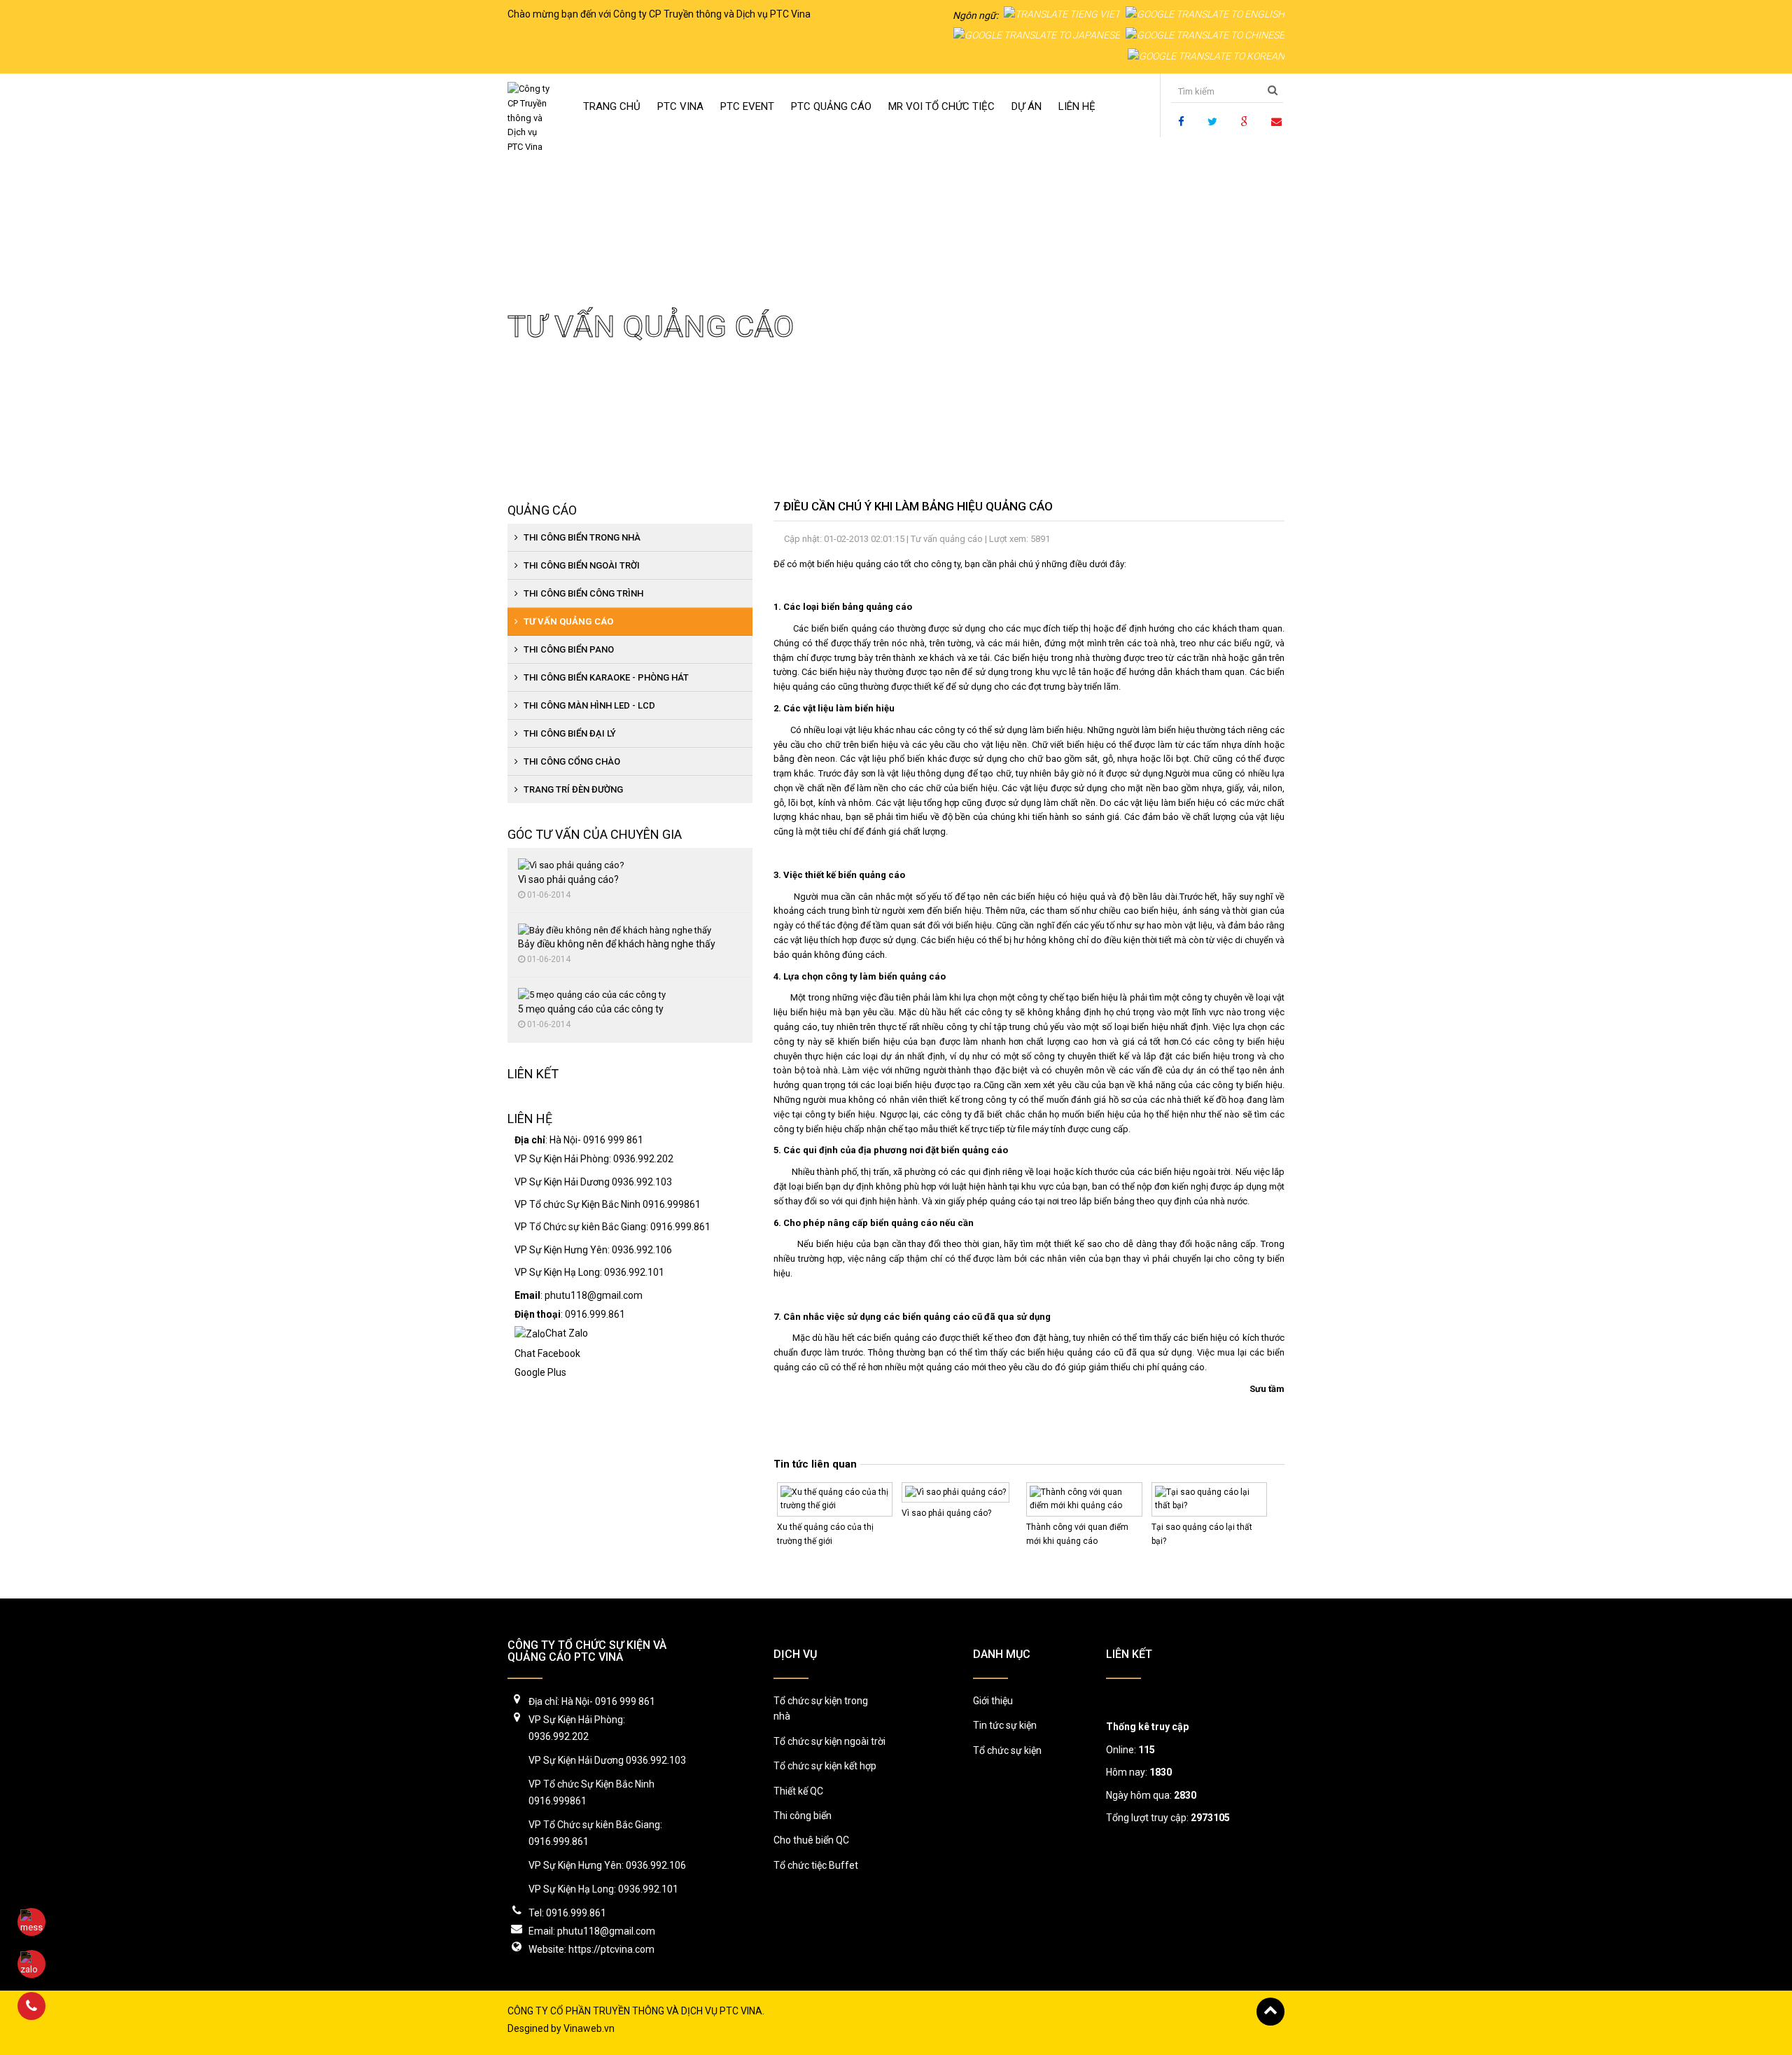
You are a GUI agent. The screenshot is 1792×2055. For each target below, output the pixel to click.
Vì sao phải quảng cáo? (946, 1513)
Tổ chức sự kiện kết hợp (825, 1766)
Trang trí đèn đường (572, 789)
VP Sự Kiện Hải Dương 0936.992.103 (593, 1182)
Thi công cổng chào (571, 761)
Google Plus (540, 1372)
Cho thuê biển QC (811, 1840)
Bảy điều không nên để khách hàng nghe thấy (617, 944)
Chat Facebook (547, 1353)
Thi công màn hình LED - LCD (588, 705)
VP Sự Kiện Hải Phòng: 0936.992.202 (594, 1159)
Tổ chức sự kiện (1007, 1750)
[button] (747, 106)
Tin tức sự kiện (1005, 1725)
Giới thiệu (993, 1701)
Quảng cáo (542, 510)
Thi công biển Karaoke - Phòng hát (605, 677)
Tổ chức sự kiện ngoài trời (829, 1741)
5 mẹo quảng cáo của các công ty (591, 1009)
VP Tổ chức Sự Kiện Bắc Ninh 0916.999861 (608, 1204)
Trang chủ (530, 181)
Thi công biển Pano (568, 649)
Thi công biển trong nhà (581, 537)
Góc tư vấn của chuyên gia (595, 834)
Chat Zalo (567, 1333)
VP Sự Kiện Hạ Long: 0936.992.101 (589, 1272)
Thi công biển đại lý (569, 733)
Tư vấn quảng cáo (608, 181)
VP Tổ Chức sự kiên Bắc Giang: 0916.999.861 (612, 1227)
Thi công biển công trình (582, 593)
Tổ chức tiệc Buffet (816, 1865)
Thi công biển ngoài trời (581, 565)
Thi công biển (803, 1816)
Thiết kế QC (798, 1791)
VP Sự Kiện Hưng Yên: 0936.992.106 (593, 1250)
